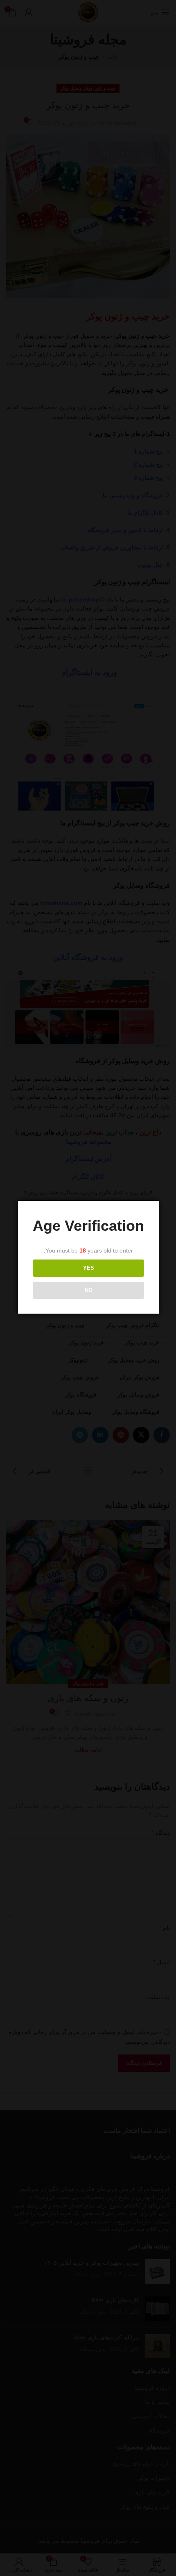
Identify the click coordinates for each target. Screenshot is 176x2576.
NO (89, 1290)
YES (89, 1268)
